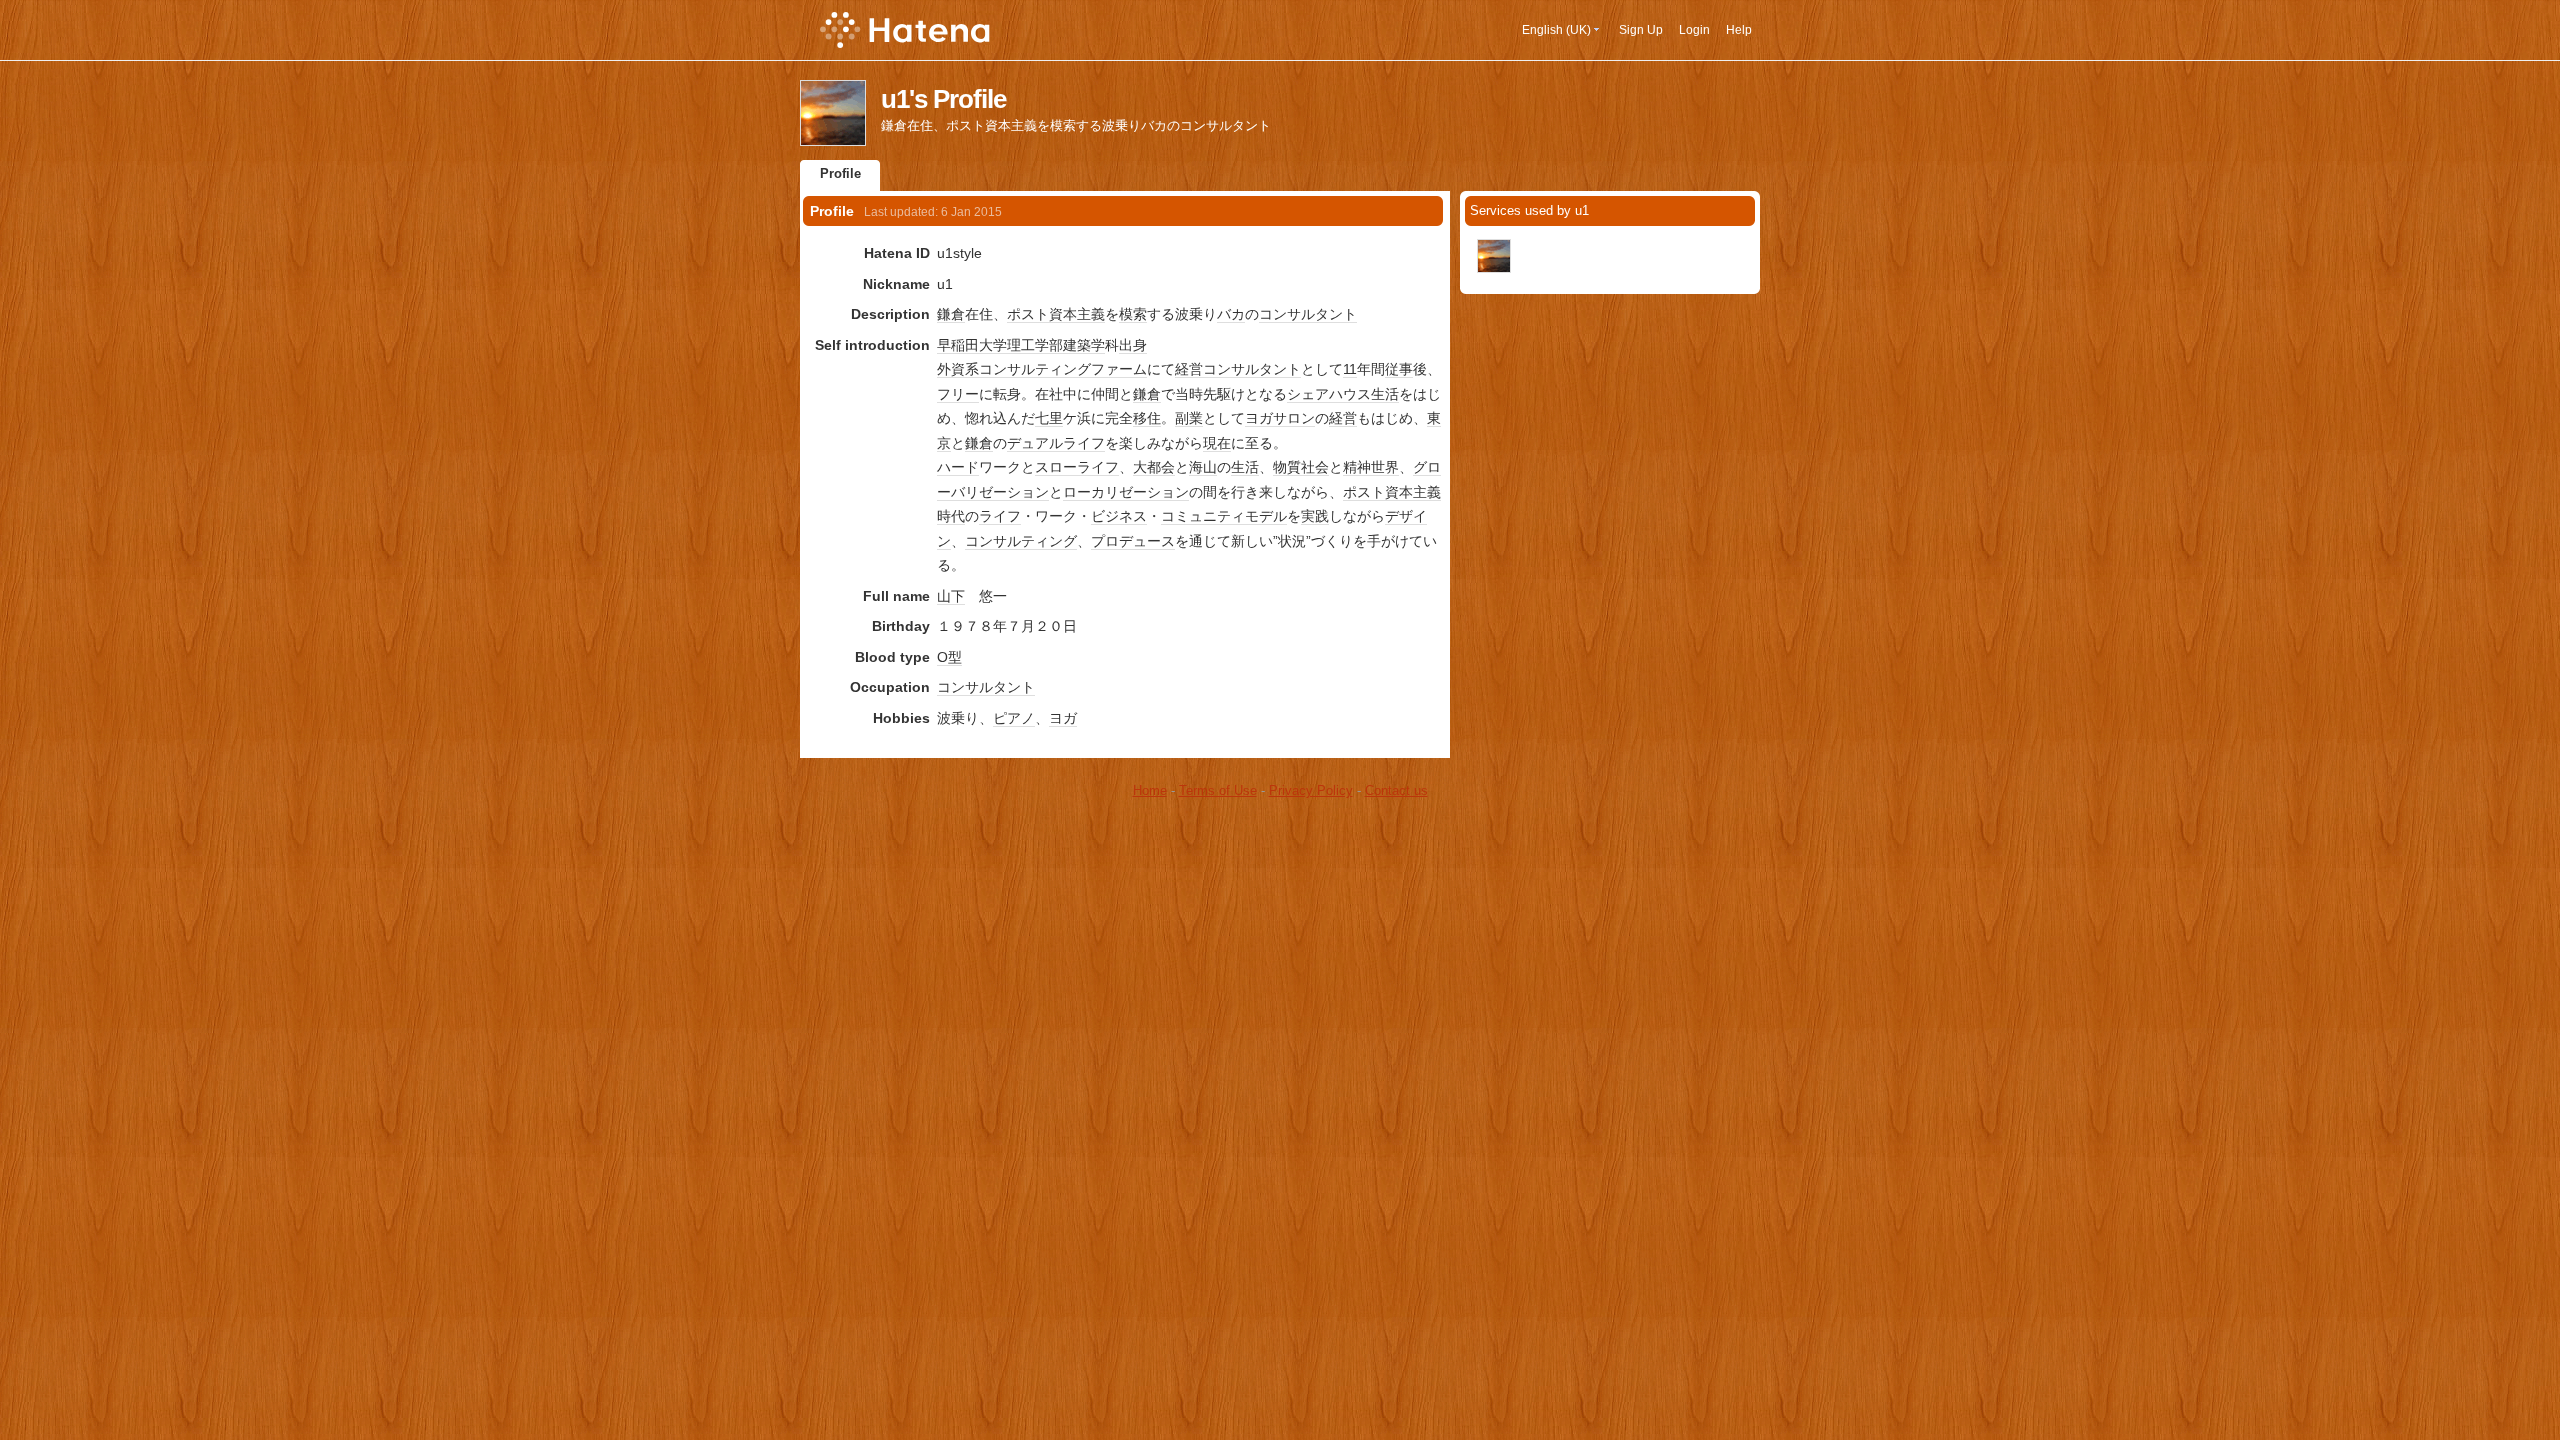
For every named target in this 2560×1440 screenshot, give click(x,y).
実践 (1315, 516)
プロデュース (1133, 541)
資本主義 (1077, 314)
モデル (1266, 516)
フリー (958, 394)
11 (1350, 369)
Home (1150, 790)
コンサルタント (1308, 314)
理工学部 (1035, 345)
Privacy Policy (1311, 790)
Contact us (1396, 790)
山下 (951, 596)
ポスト (1028, 314)
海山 (1203, 467)
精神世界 (1371, 467)
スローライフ (1077, 467)
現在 (1217, 443)
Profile (840, 173)
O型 (949, 657)
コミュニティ (1203, 516)
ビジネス (1119, 516)
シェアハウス (1329, 394)
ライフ (1084, 443)
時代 (951, 516)
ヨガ (1259, 418)
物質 (1287, 467)
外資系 (958, 369)
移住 (1147, 418)
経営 (1343, 418)
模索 (1133, 314)
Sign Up (1641, 30)
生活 (1385, 394)
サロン (1294, 418)
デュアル (1035, 443)
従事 (1399, 369)
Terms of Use (1218, 790)
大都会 (1154, 467)
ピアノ (1014, 718)
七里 (1049, 418)
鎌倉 (951, 314)
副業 (1189, 418)
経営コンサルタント (1238, 369)
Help (1739, 30)
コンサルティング (1021, 541)
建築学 (1084, 345)
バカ (1231, 314)
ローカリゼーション (1126, 492)
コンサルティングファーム (1063, 369)
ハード (958, 467)
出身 (1133, 345)
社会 (1315, 467)
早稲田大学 (972, 345)
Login (1694, 30)
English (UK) (1556, 30)
